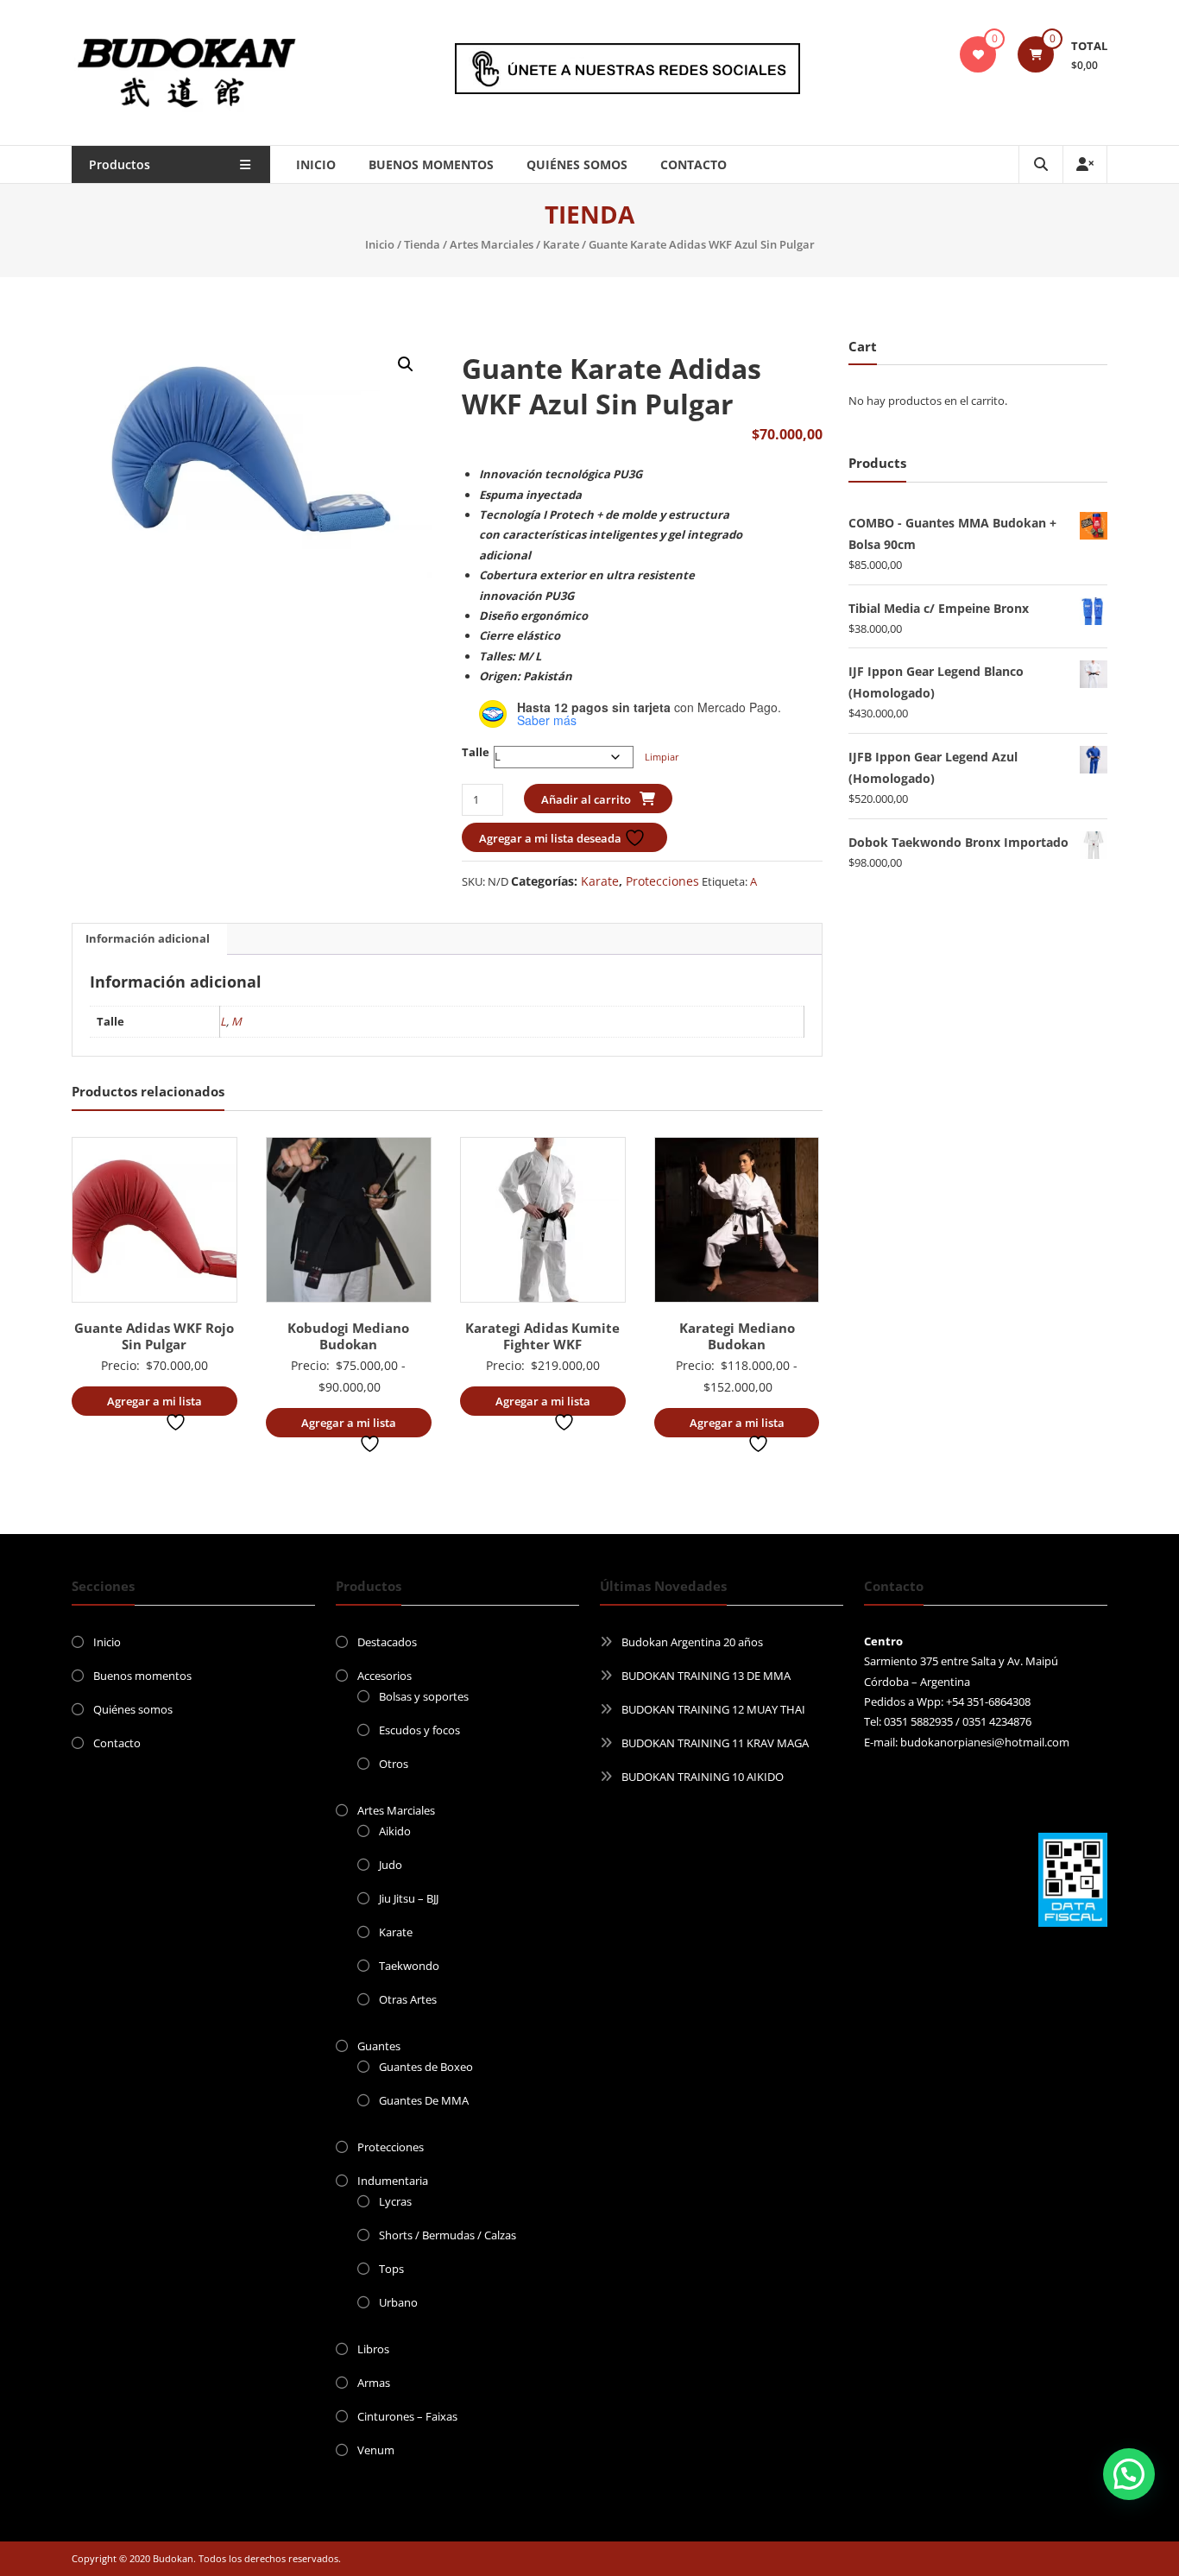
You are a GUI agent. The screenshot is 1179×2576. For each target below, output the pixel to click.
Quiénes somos (577, 164)
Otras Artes (408, 1999)
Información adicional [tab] (148, 938)
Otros (394, 1764)
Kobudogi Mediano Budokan (348, 1336)
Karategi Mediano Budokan (737, 1336)
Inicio (316, 164)
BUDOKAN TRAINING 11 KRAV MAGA (715, 1743)
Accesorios (385, 1676)
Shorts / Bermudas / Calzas (448, 2235)
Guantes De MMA (424, 2100)
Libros (373, 2349)
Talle (476, 752)
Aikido (395, 1831)
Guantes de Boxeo (426, 2067)
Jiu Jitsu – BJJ (409, 1898)
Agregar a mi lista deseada (552, 838)
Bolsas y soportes (424, 1696)
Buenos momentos (431, 164)
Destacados (387, 1642)
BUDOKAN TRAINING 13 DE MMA (706, 1676)
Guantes (379, 2046)
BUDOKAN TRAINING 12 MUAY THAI (713, 1709)
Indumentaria (393, 2181)
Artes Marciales (492, 244)
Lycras (395, 2201)
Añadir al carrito (586, 799)
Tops (391, 2269)
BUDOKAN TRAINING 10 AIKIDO (703, 1777)
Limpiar (662, 757)
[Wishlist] (978, 54)
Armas (374, 2383)
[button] (406, 364)
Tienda (422, 244)
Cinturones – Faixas (407, 2416)
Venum (376, 2450)
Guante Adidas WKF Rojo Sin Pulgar (154, 1336)
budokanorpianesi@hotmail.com (985, 1742)
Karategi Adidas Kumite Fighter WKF (542, 1336)
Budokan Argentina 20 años (692, 1642)
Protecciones (662, 881)
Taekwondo (409, 1966)
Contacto (694, 164)
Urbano (398, 2302)
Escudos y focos (419, 1730)
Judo (391, 1865)
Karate (561, 244)
